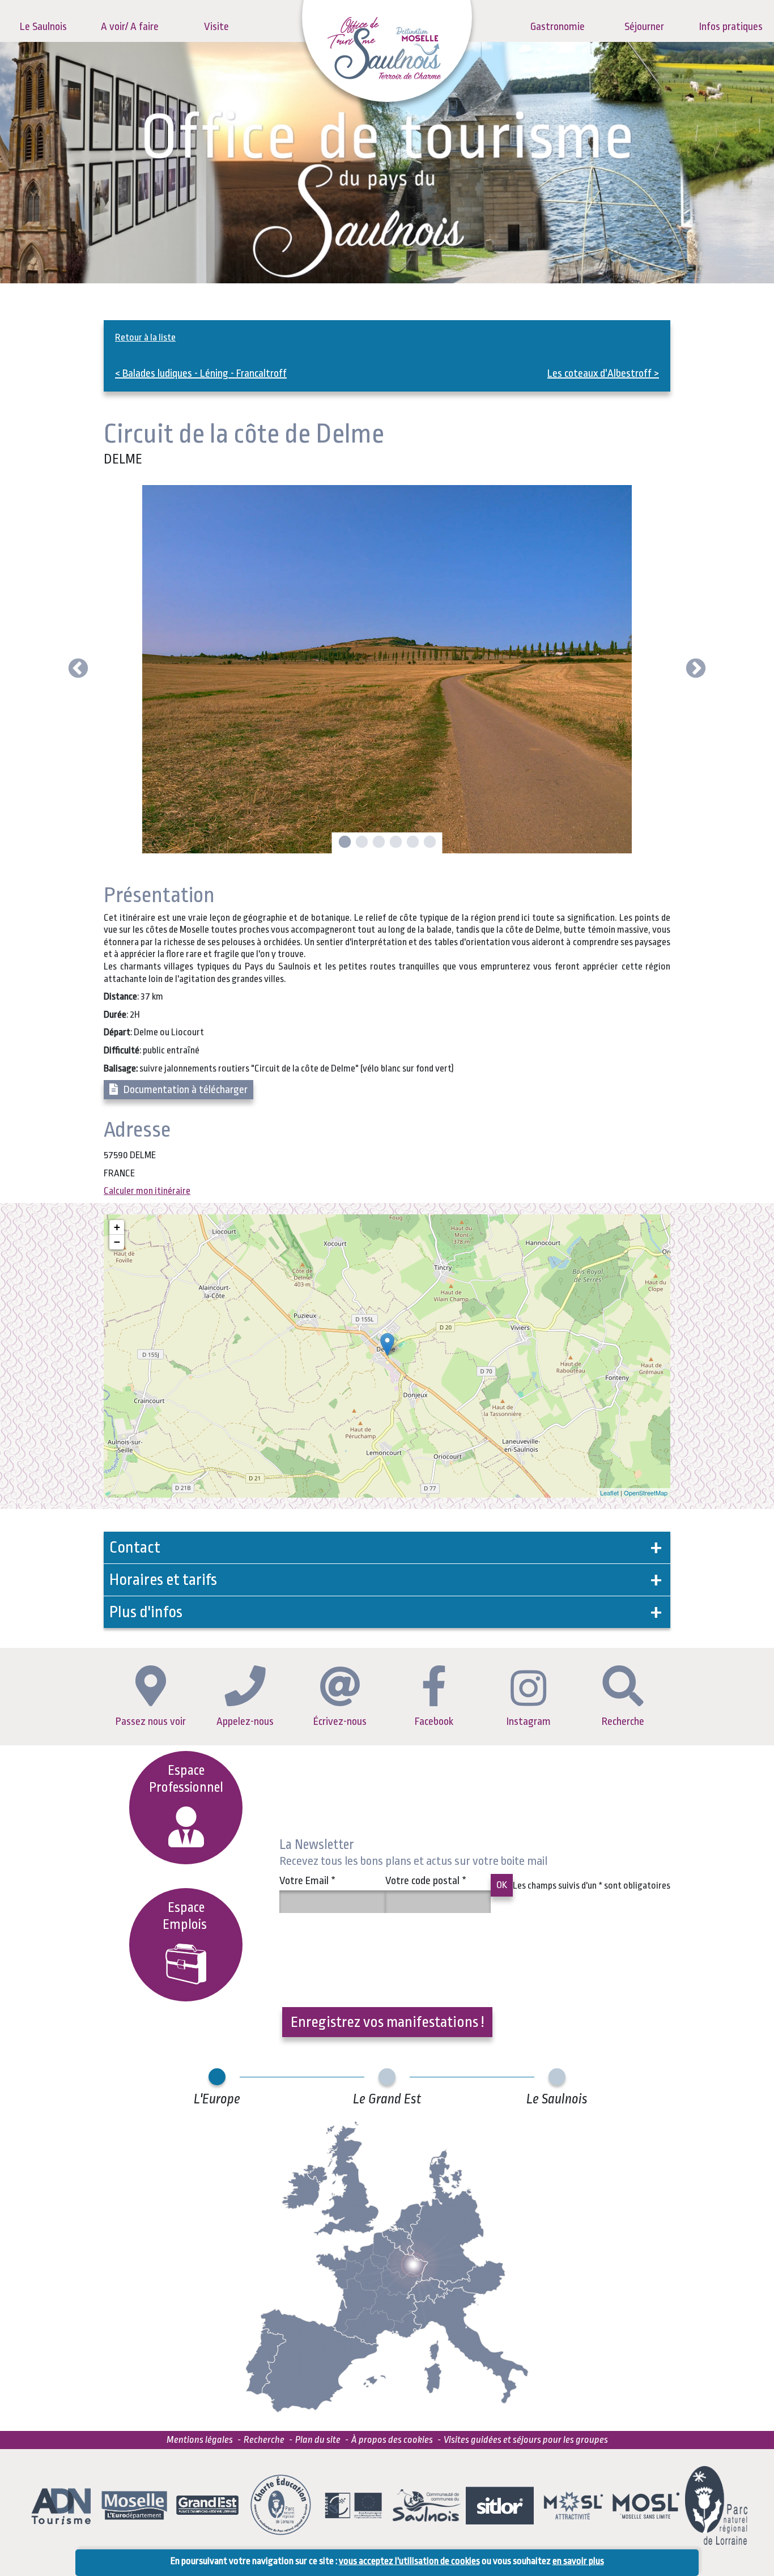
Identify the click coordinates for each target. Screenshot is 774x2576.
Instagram (529, 1721)
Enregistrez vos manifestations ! (387, 2022)
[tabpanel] (387, 669)
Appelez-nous (245, 1721)
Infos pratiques (731, 27)
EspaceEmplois (186, 1916)
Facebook (434, 1721)
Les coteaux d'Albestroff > (603, 373)
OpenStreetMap (646, 1493)
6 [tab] (428, 843)
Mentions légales (200, 2440)
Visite (216, 27)
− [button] (117, 1242)
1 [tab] (343, 843)
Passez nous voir (151, 1721)
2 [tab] (360, 843)
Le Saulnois (43, 27)
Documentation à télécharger (186, 1090)
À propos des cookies (392, 2440)
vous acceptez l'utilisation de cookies (409, 2561)
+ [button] (117, 1227)
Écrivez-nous (340, 1721)
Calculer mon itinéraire (147, 1191)
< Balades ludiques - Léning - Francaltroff (201, 373)
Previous (78, 669)
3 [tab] (377, 843)
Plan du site (318, 2440)
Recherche (623, 1721)
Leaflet (609, 1493)
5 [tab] (411, 843)
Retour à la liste (145, 337)
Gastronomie (558, 27)
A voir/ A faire (130, 27)
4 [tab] (394, 843)
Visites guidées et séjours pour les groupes (526, 2440)
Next (696, 669)
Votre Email (307, 1881)
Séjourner (644, 27)
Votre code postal (426, 1881)
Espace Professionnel (186, 1779)
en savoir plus (578, 2561)
